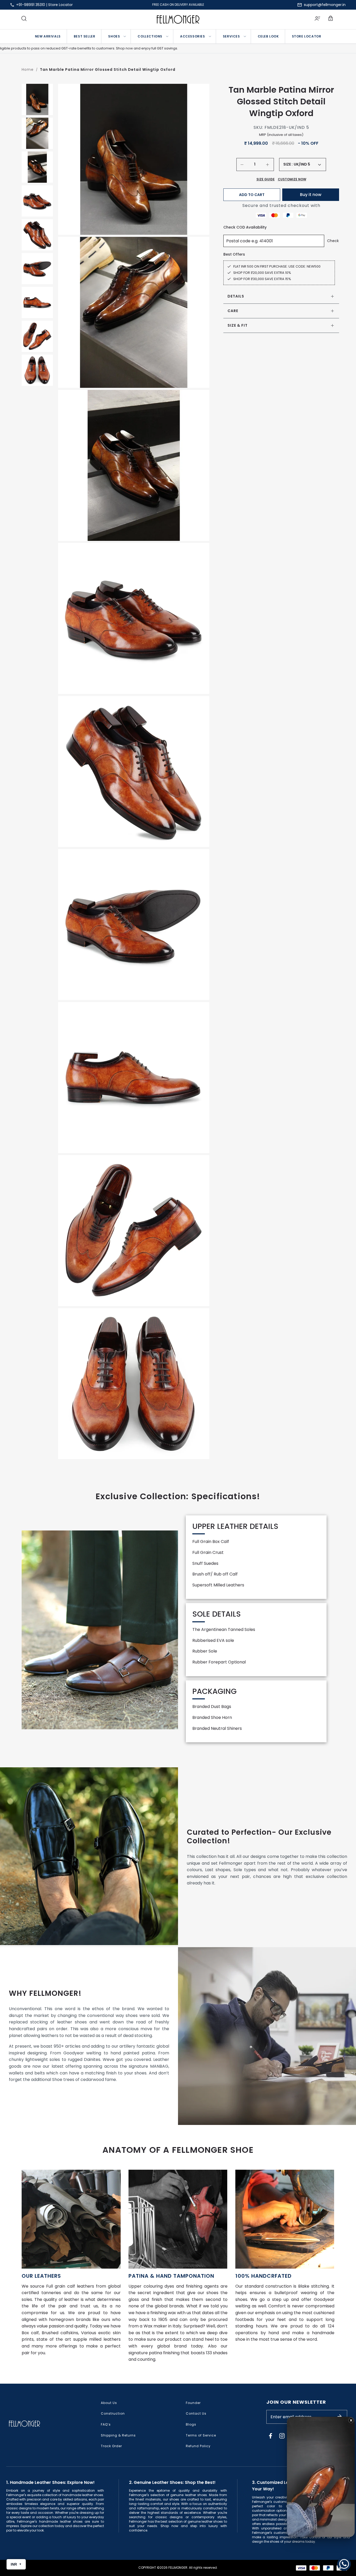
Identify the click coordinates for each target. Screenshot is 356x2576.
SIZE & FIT (238, 325)
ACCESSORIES (193, 36)
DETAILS (236, 296)
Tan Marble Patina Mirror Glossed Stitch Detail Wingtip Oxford (108, 69)
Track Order (111, 2446)
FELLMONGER (178, 2568)
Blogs (191, 2424)
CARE (233, 311)
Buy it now (311, 195)
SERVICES (231, 36)
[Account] (317, 19)
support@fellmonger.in (325, 5)
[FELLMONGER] (178, 19)
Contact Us (196, 2413)
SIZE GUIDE (266, 179)
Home (28, 69)
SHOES (114, 36)
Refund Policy (198, 2446)
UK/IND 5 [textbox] (302, 164)
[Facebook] (271, 2436)
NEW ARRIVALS (48, 36)
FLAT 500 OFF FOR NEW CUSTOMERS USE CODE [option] (178, 5)
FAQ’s (106, 2424)
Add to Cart (252, 195)
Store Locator (60, 5)
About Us (109, 2403)
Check (333, 241)
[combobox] (307, 164)
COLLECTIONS (150, 36)
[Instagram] (282, 2436)
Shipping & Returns (118, 2435)
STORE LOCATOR (307, 36)
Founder (193, 2403)
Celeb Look (268, 36)
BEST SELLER (85, 36)
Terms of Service (201, 2435)
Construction (113, 2413)
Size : (288, 164)
